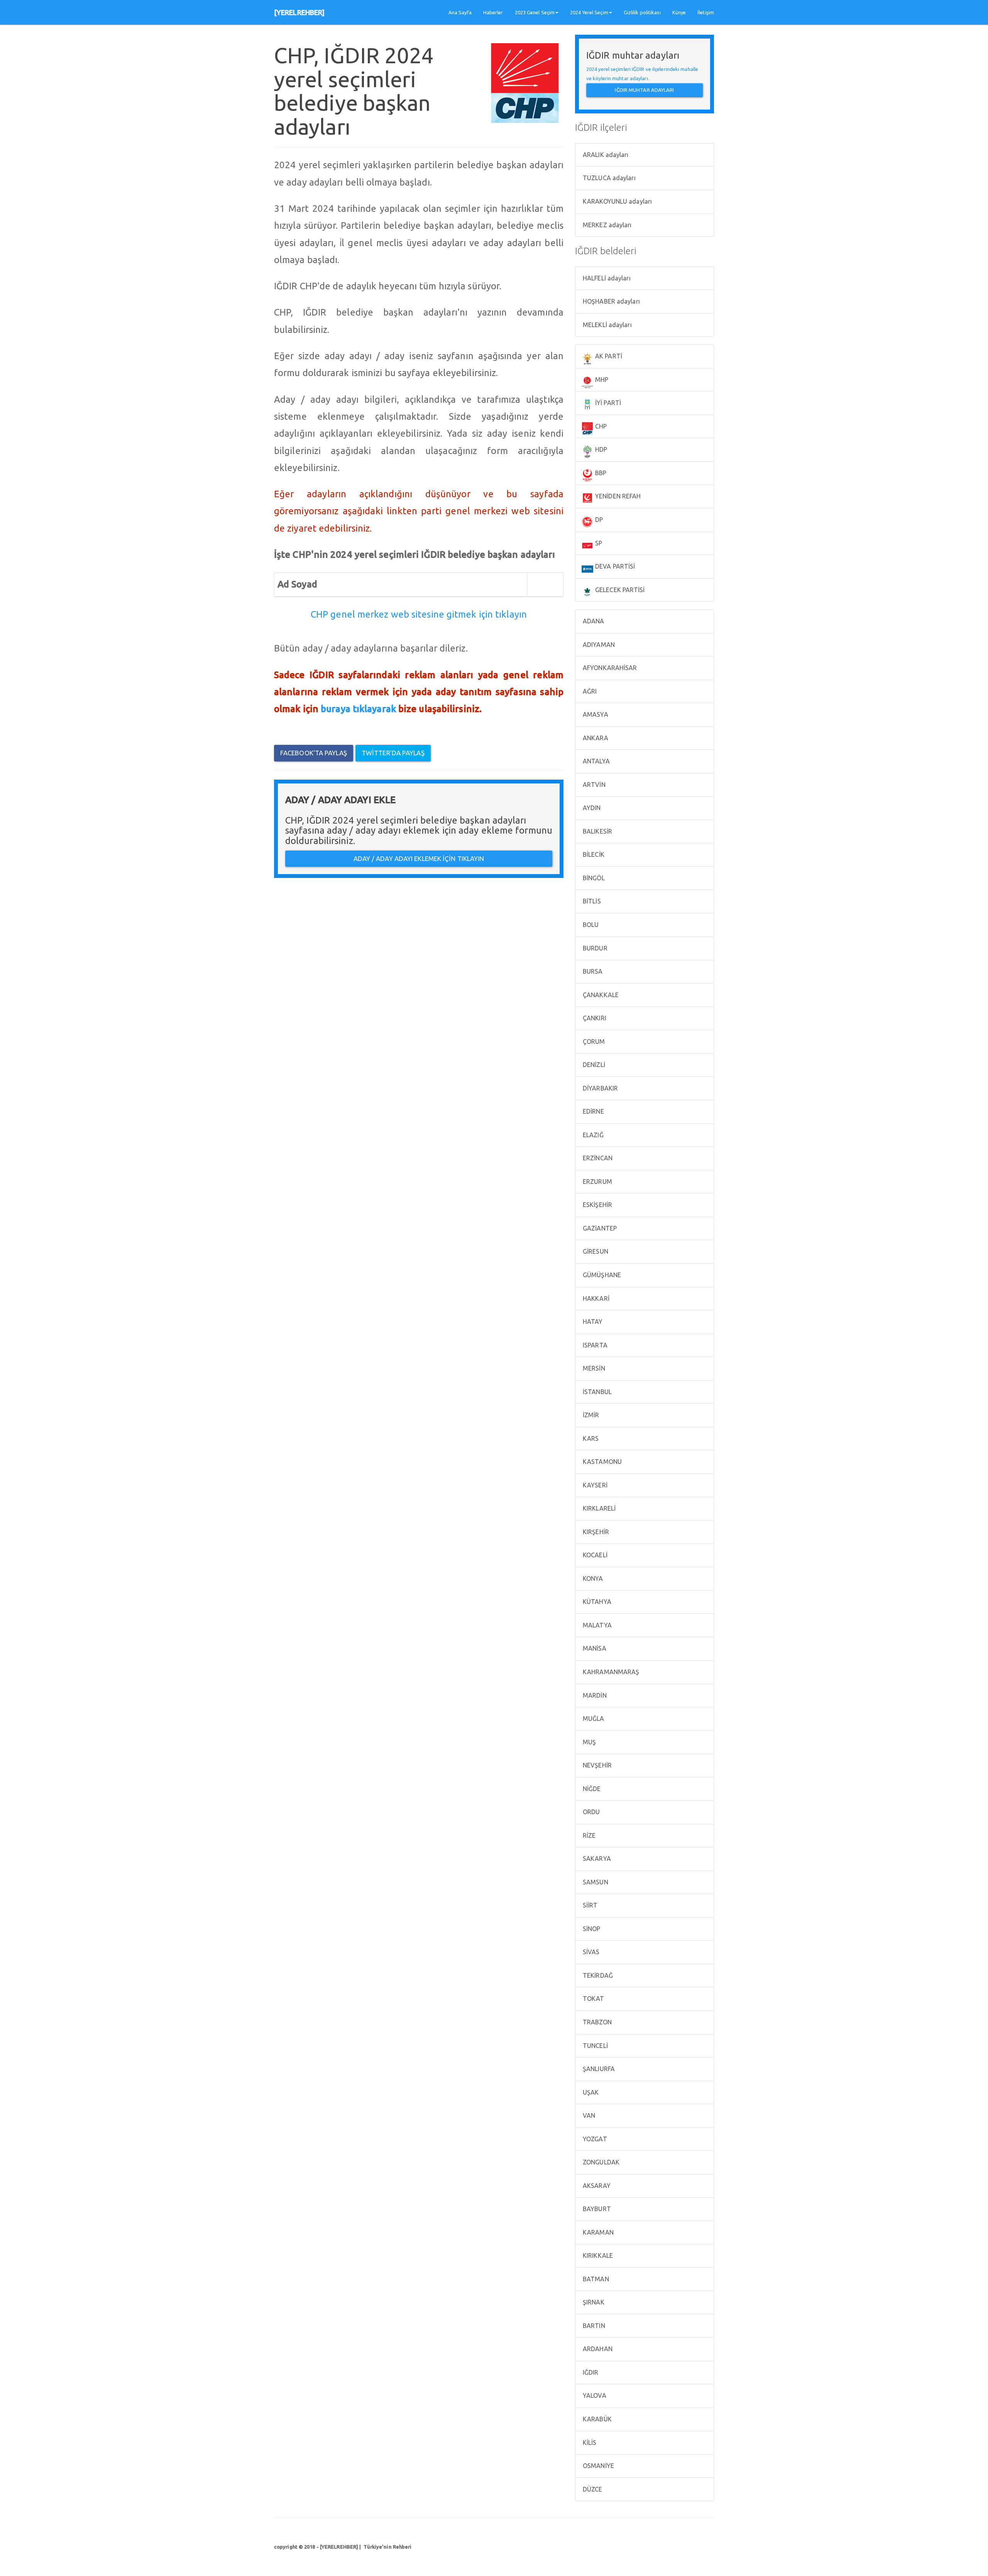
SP (598, 543)
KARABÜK (596, 2419)
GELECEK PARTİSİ (619, 590)
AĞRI (589, 691)
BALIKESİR (597, 831)
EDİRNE (593, 1111)
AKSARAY (596, 2186)
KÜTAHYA (596, 1602)
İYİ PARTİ (607, 403)
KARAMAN (597, 2232)
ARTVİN (593, 785)
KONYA (592, 1578)
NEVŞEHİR (596, 1765)
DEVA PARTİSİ (614, 566)
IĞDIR (590, 2372)
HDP (600, 449)
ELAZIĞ (592, 1135)
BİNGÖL (593, 878)
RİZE (589, 1835)
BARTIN (593, 2326)
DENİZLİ (593, 1065)
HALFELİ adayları (606, 278)
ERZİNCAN (597, 1158)
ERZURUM (597, 1182)
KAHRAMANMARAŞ (610, 1672)
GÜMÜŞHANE (601, 1275)
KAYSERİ (594, 1485)
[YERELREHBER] (299, 12)
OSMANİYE (598, 2466)
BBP (600, 473)
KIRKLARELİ (598, 1508)
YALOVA (594, 2395)
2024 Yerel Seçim (589, 12)
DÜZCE (592, 2489)
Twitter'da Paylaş (393, 753)
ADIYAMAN (598, 645)
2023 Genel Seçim (535, 12)
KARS (590, 1438)
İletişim (706, 12)
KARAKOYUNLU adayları (617, 201)
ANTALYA (596, 761)
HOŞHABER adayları (611, 301)
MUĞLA (593, 1718)
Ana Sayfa (460, 12)
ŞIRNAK (593, 2302)
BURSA (592, 971)
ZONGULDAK (600, 2162)
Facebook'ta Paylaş (314, 753)
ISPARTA (594, 1345)
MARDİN (594, 1695)
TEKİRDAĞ (597, 1975)
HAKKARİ (595, 1298)
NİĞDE (591, 1789)
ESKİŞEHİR (597, 1205)
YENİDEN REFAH (617, 496)
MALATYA (596, 1625)
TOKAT (593, 1999)
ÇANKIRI (594, 1018)
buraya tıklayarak (358, 709)
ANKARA (595, 738)
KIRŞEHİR (595, 1532)
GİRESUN (595, 1251)
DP (598, 520)
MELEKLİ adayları (607, 325)
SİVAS (590, 1952)
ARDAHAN (597, 2349)
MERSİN (593, 1368)
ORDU (591, 1812)
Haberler (493, 12)
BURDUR (594, 948)
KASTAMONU (601, 1462)
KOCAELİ (594, 1555)
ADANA (593, 621)
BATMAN (595, 2279)
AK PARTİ (608, 356)
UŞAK (590, 2092)
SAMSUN (595, 1882)
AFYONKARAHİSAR (609, 668)
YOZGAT (594, 2139)
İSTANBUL (596, 1392)
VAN (588, 2115)
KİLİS (589, 2443)
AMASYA (595, 714)
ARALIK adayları (605, 155)
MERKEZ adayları (607, 225)
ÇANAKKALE (600, 995)
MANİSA (594, 1648)
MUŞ (589, 1742)
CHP (600, 426)
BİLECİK (593, 854)
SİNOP (591, 1929)
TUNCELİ (595, 2046)
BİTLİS (591, 901)
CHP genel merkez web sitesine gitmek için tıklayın (419, 614)
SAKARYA (596, 1859)
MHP (601, 380)
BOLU (590, 925)
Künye (679, 12)
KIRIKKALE (597, 2255)
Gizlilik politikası (642, 12)
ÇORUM (593, 1042)
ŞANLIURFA (598, 2069)
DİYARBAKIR (600, 1088)
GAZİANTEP (599, 1228)
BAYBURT (596, 2209)
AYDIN (591, 808)
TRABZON (596, 2022)
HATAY (592, 1322)
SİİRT (590, 1905)
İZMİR (590, 1415)
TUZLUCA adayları (608, 178)
